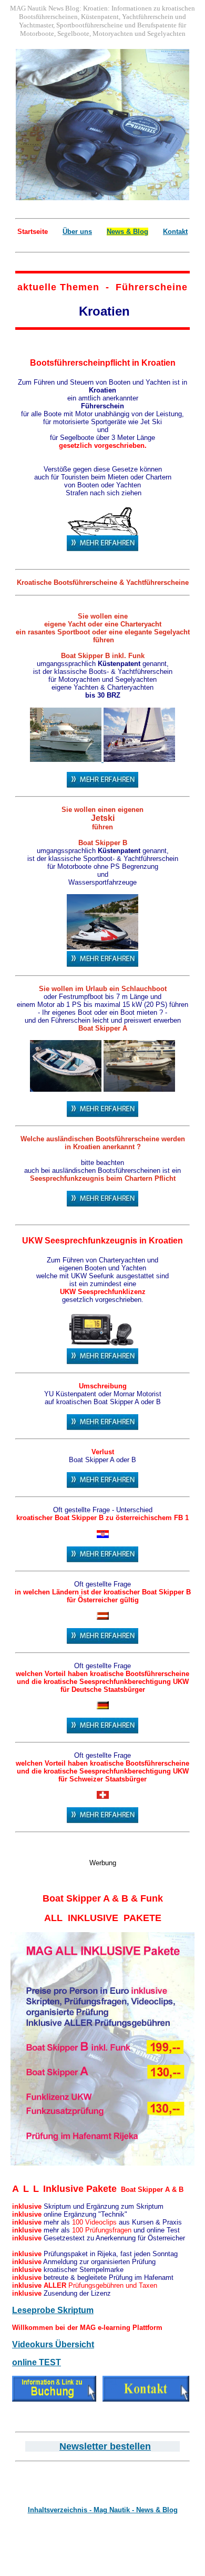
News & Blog (127, 232)
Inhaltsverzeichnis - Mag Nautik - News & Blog (103, 2510)
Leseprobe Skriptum (53, 2310)
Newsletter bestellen (105, 2446)
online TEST (37, 2362)
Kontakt (175, 232)
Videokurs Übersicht (53, 2344)
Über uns (77, 232)
